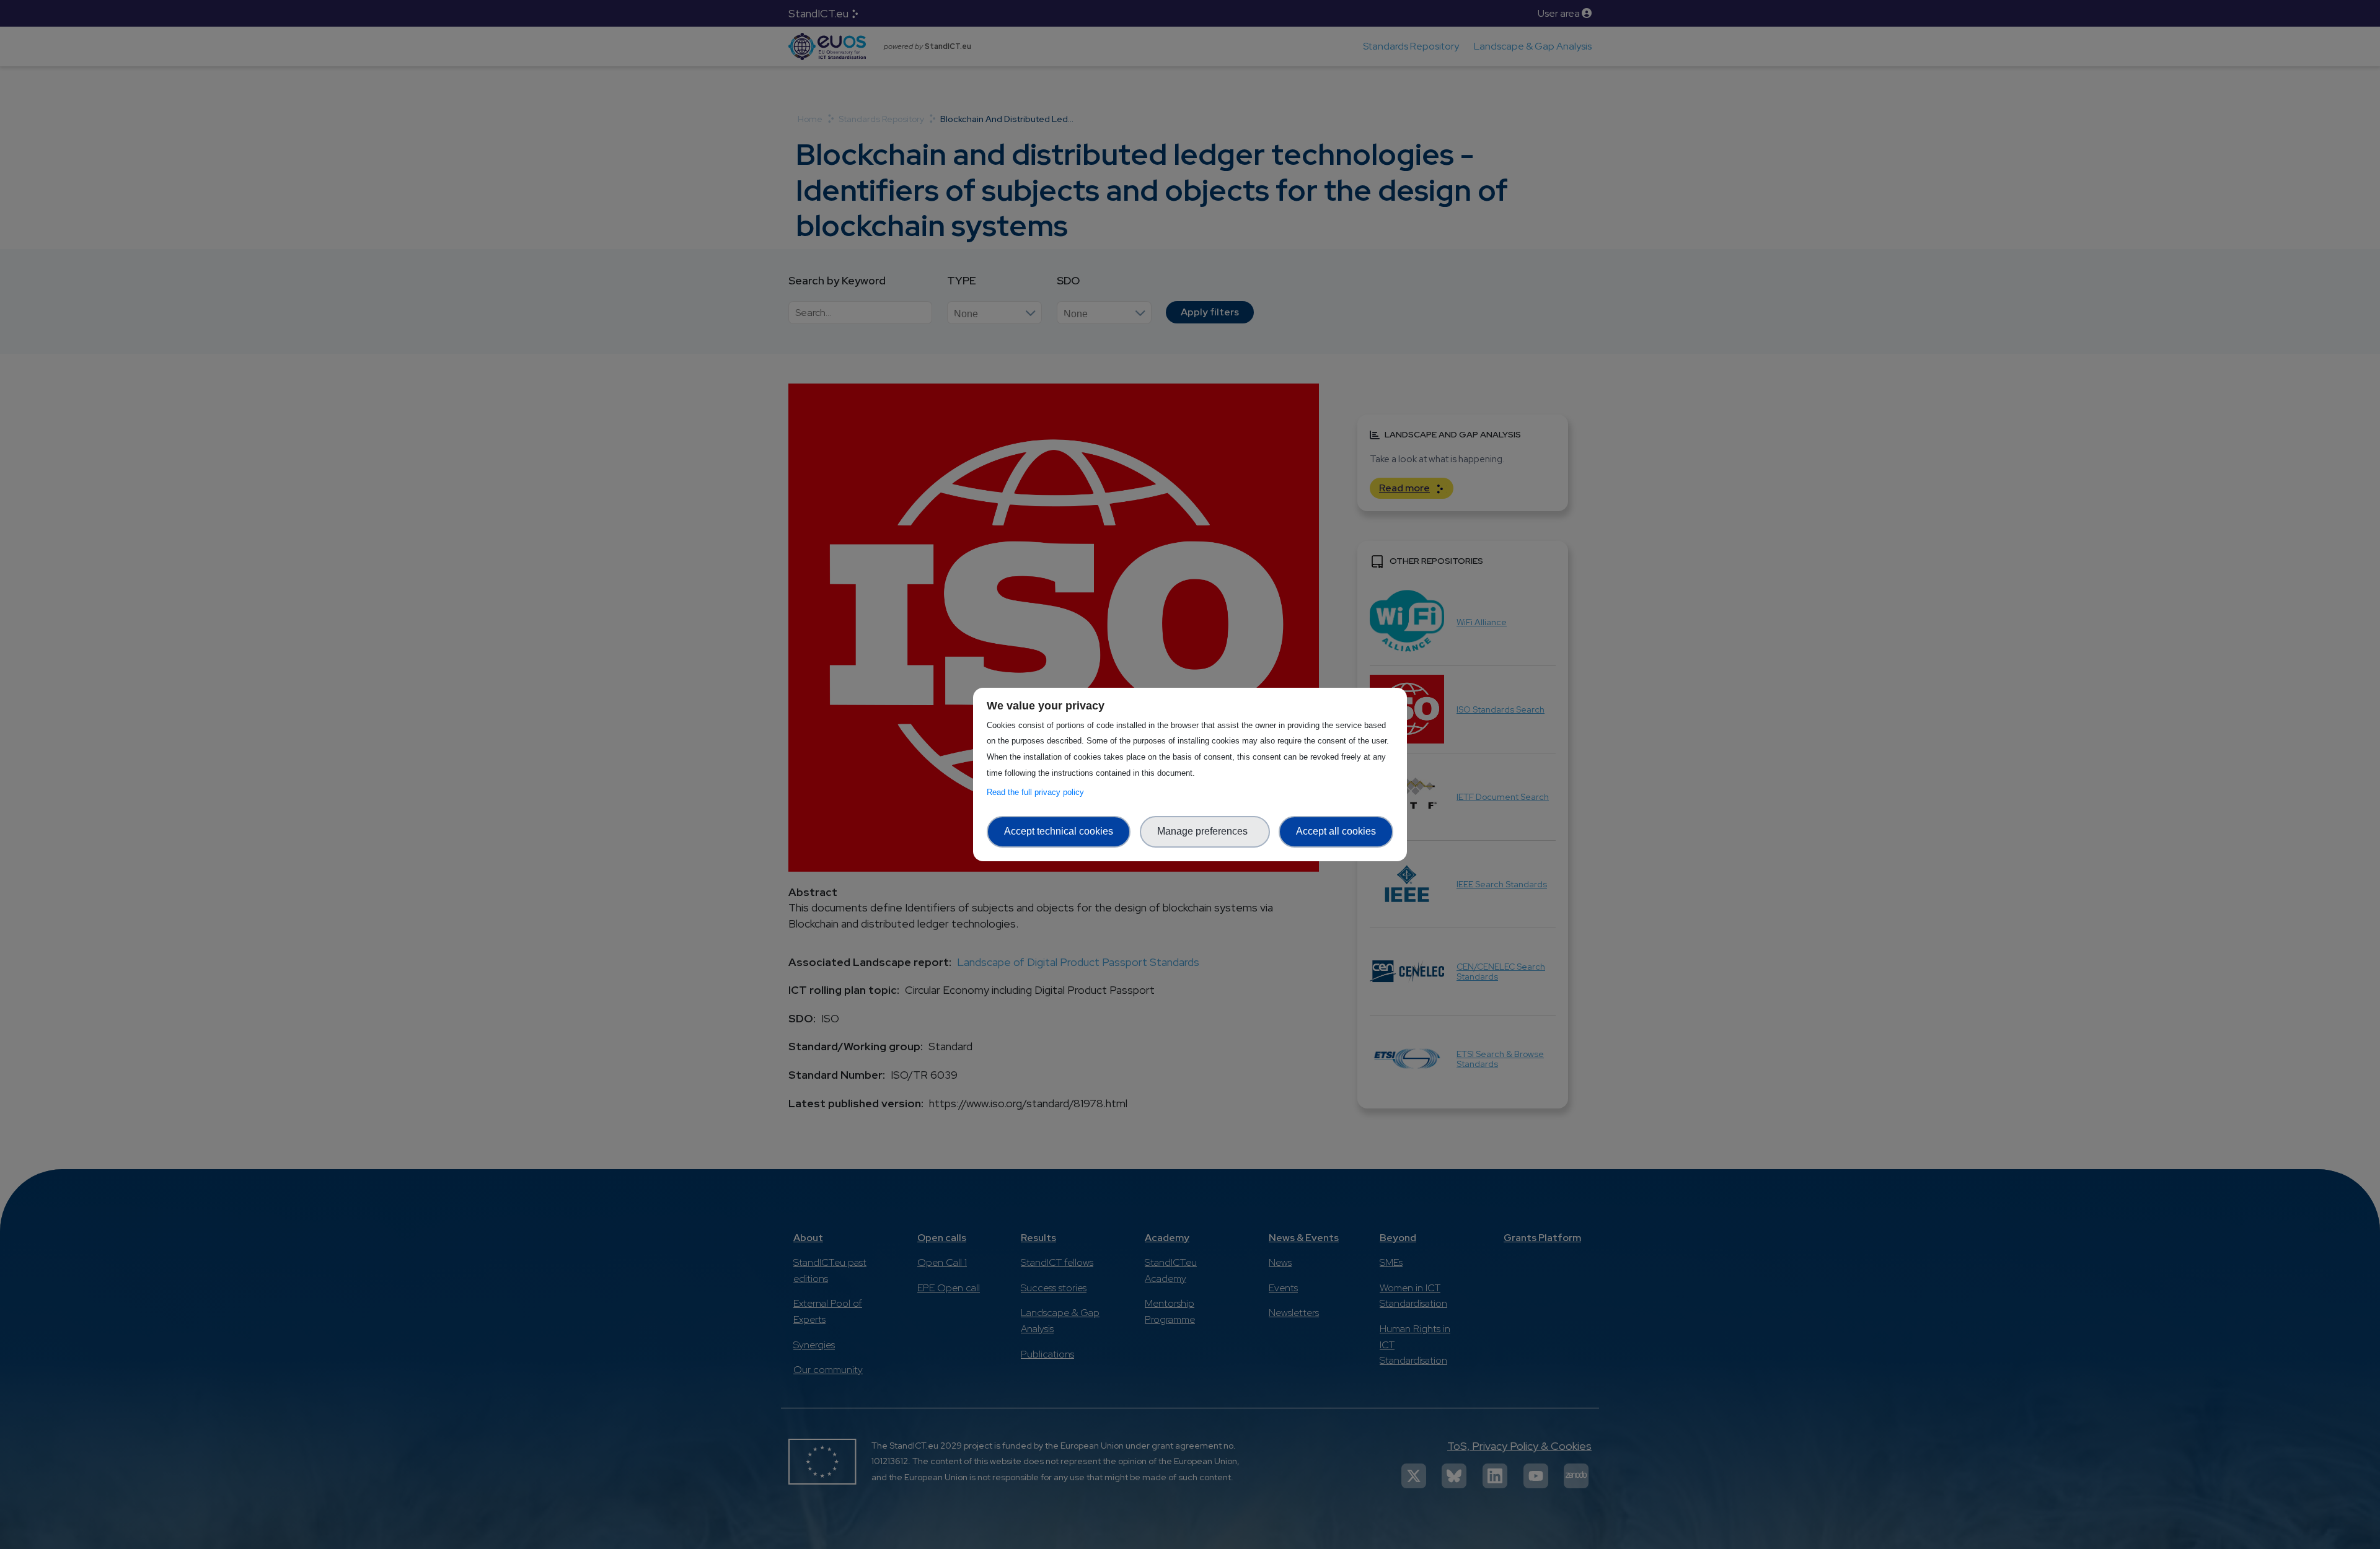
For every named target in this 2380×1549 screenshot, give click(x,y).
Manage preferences (1205, 831)
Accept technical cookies (1059, 831)
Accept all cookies (1336, 831)
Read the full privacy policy (1038, 792)
